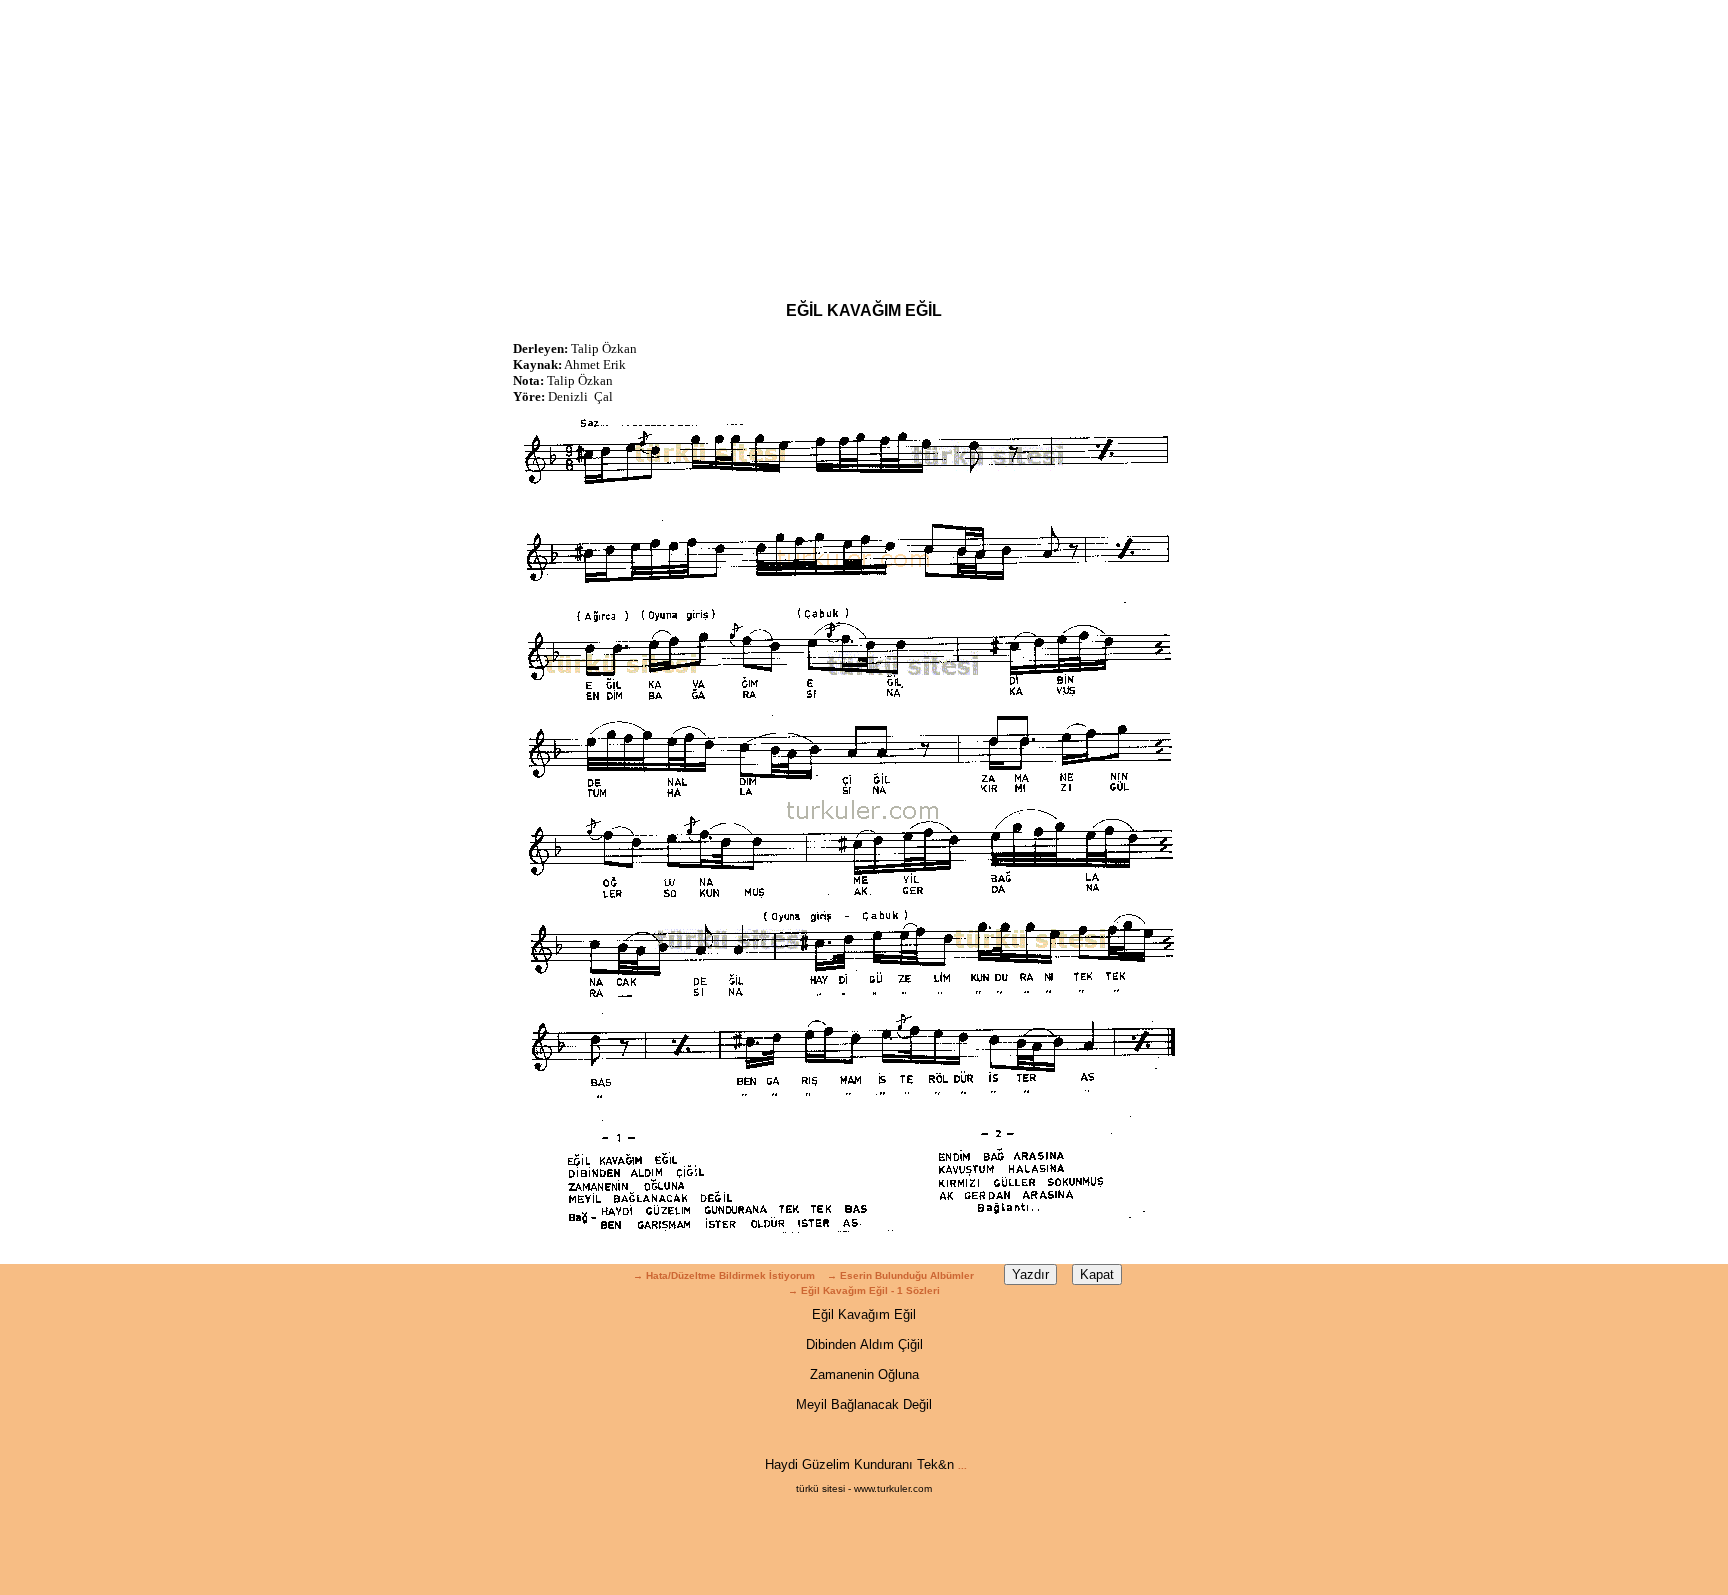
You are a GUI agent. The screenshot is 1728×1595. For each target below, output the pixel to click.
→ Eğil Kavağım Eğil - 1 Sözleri (864, 1290)
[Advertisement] (864, 140)
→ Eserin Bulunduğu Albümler (902, 1275)
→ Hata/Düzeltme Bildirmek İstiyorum (724, 1275)
